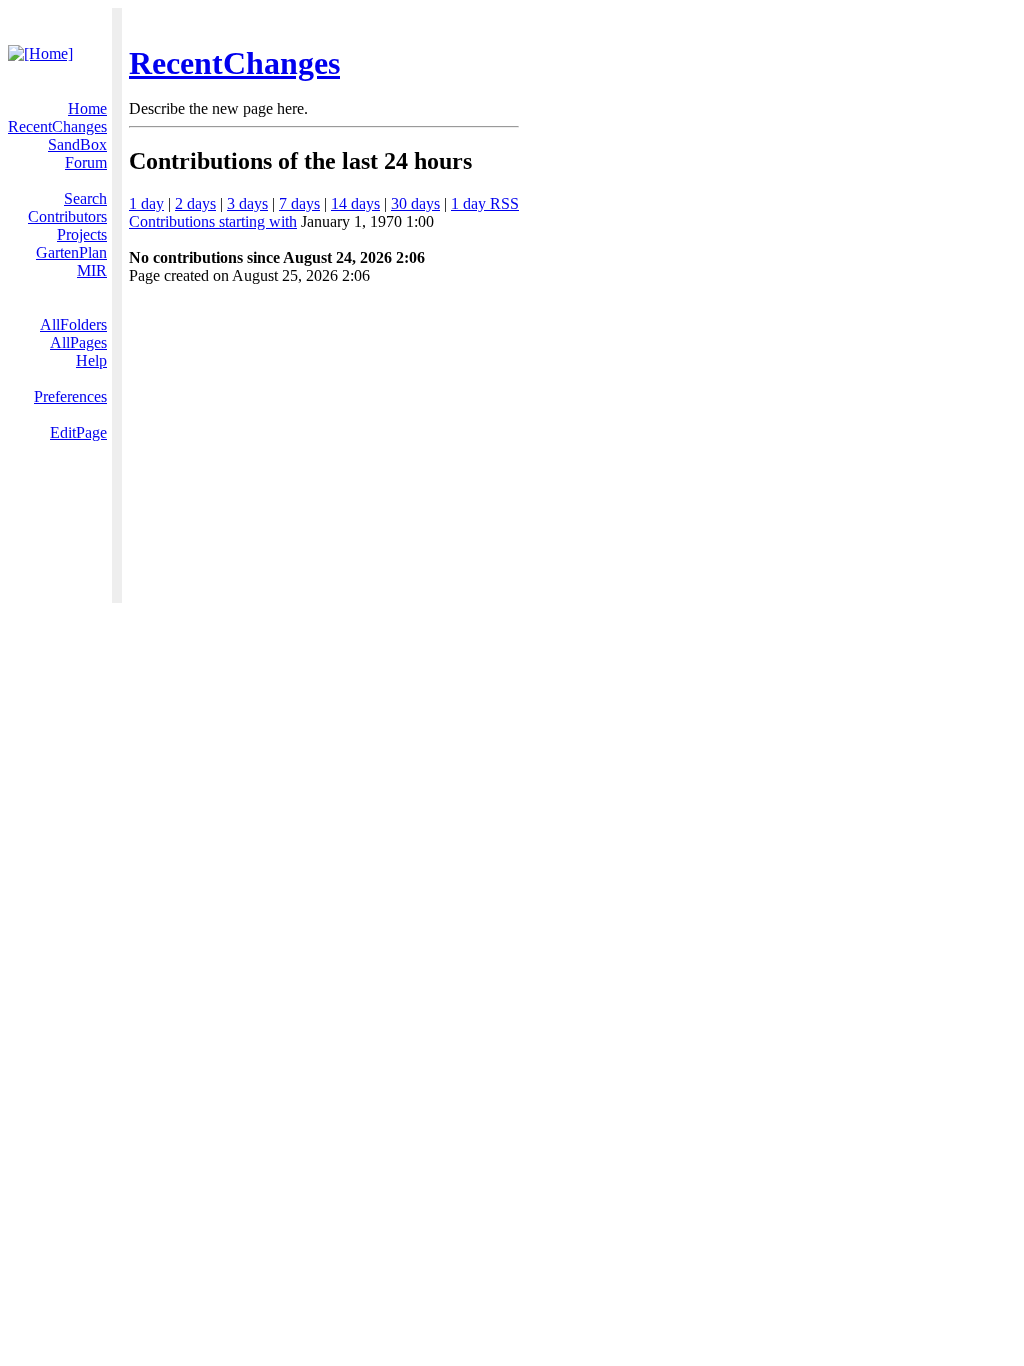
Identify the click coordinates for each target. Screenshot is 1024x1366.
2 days (195, 203)
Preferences (70, 396)
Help (91, 360)
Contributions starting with (213, 221)
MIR (92, 270)
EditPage (78, 432)
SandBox (77, 144)
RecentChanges (234, 63)
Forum (86, 162)
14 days (355, 203)
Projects (82, 234)
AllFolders (73, 324)
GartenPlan (71, 252)
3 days (247, 203)
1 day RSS (485, 203)
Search (85, 198)
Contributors (67, 216)
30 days (415, 203)
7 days (299, 203)
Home (87, 108)
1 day (146, 203)
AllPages (78, 342)
